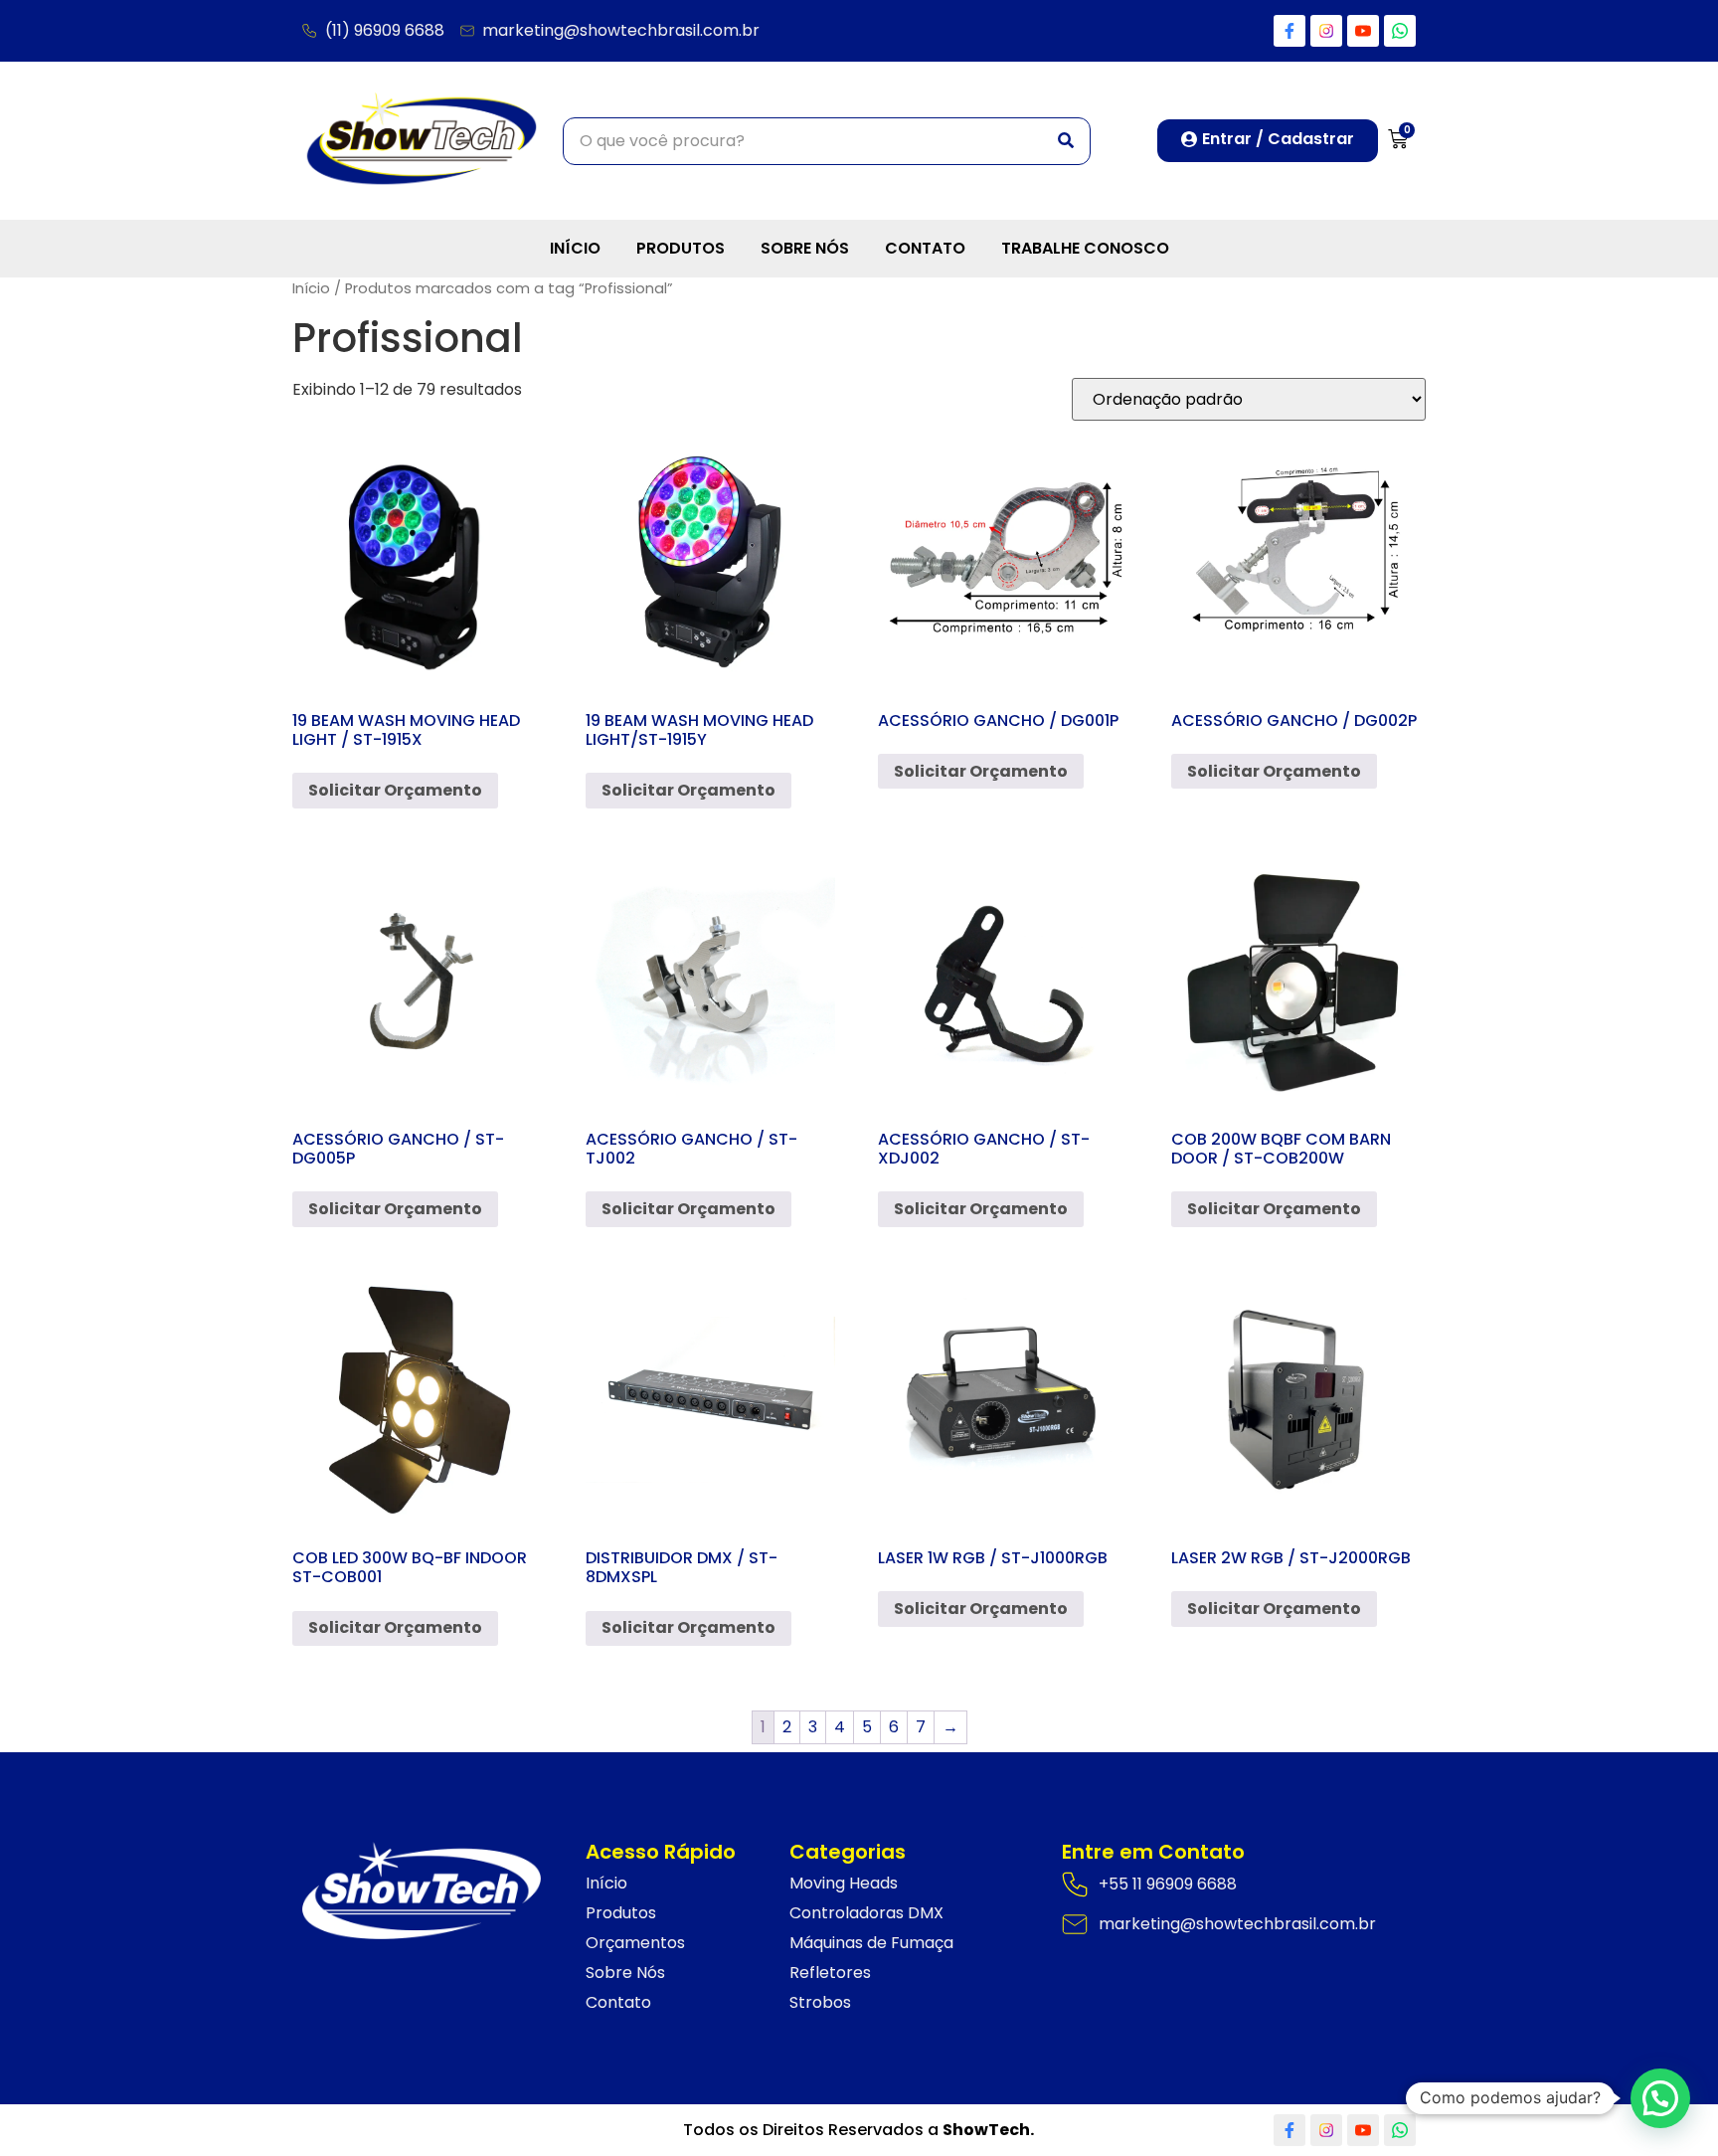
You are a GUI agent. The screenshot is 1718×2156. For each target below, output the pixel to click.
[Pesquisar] (1066, 141)
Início (575, 248)
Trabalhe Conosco (1085, 248)
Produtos (681, 248)
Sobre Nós (805, 248)
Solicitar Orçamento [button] (395, 790)
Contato (925, 248)
